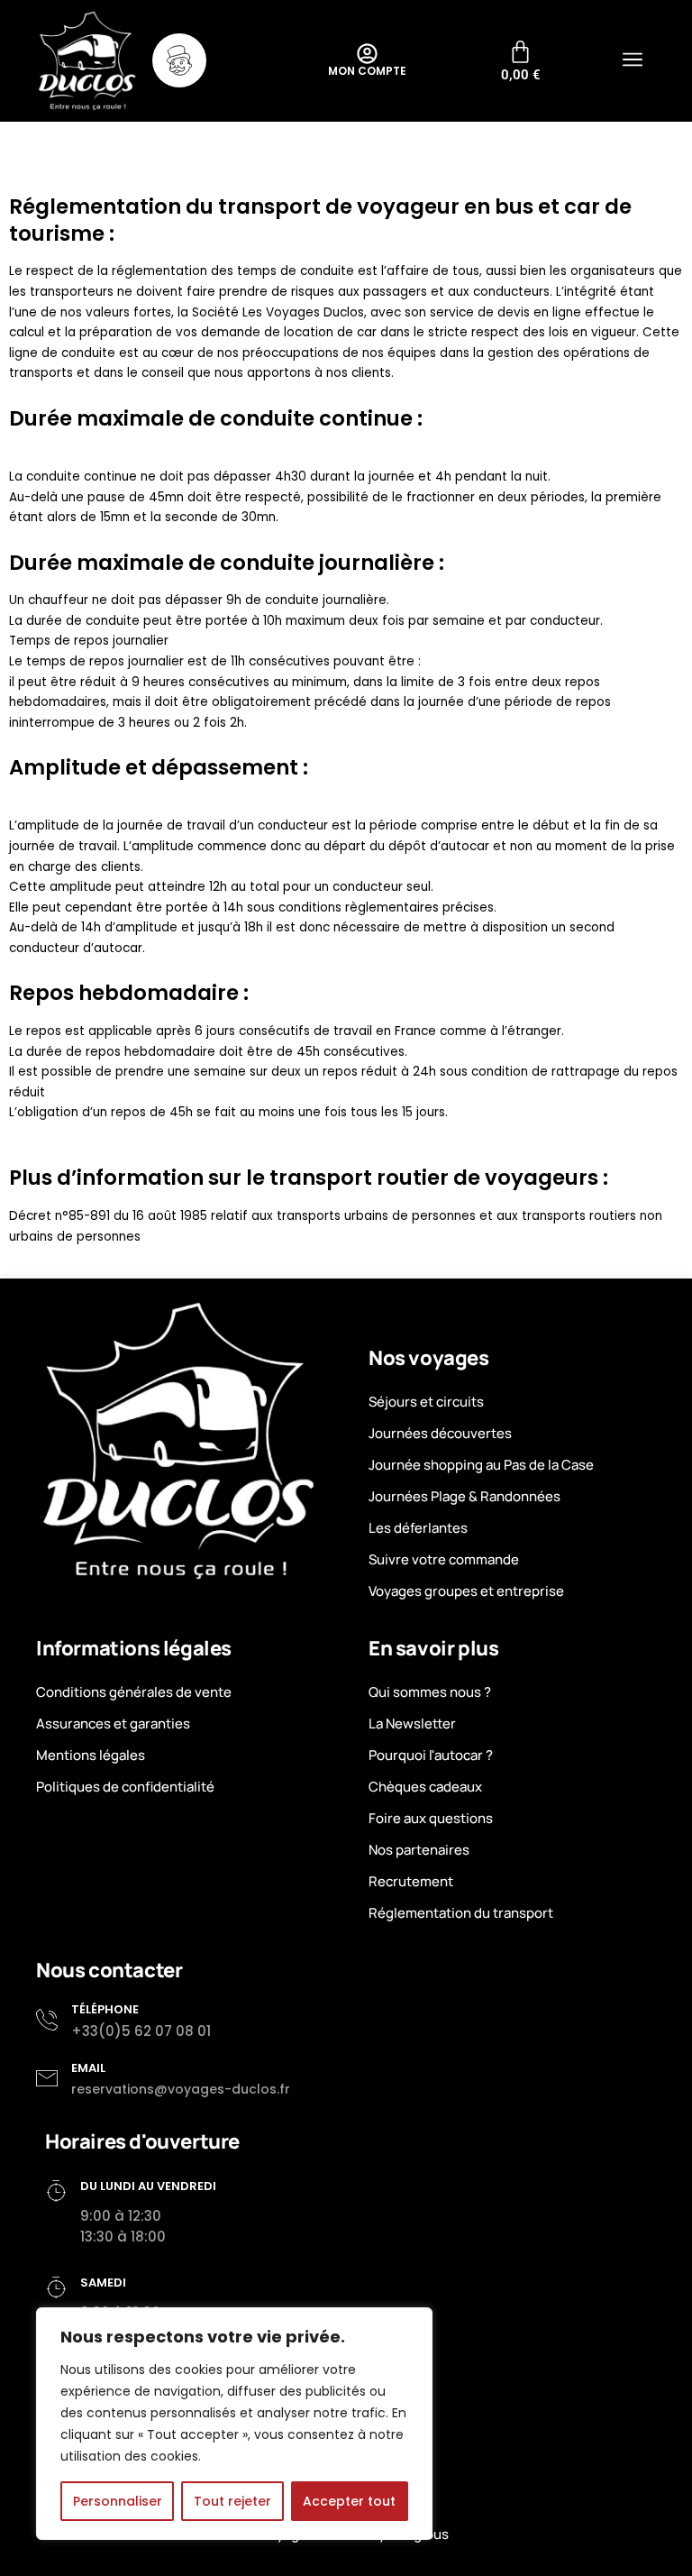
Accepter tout (349, 2501)
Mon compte (367, 71)
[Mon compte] (367, 54)
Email (88, 2068)
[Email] (47, 2078)
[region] (234, 2424)
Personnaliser (118, 2501)
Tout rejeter (232, 2501)
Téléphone (105, 2009)
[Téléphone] (47, 2020)
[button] (632, 61)
